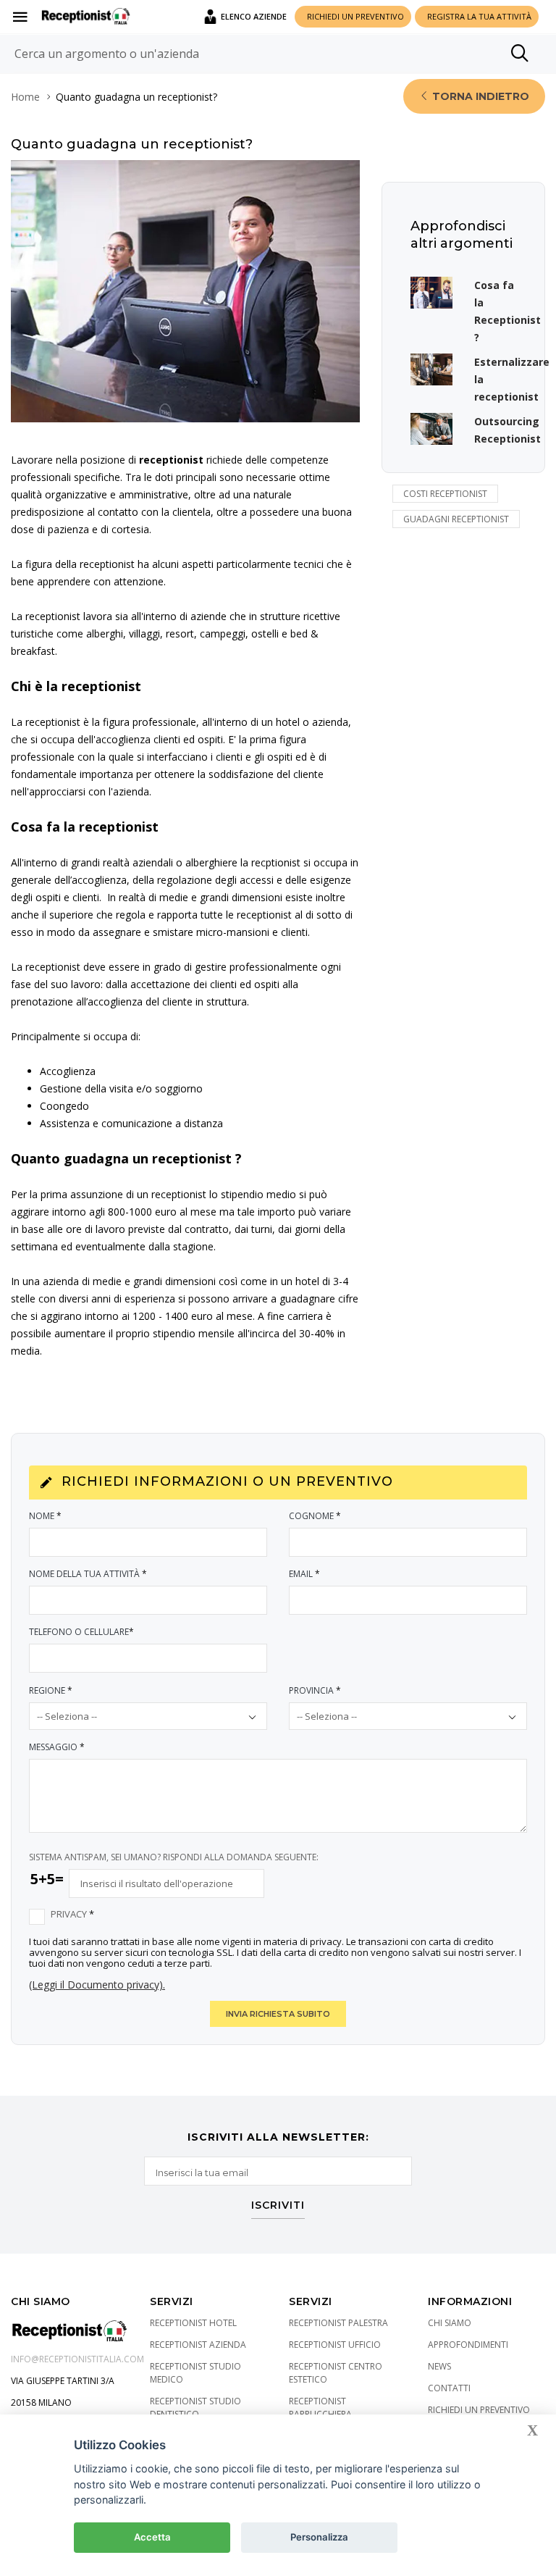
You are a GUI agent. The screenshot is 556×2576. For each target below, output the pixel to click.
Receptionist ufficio (335, 2345)
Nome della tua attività (88, 1574)
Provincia (315, 1690)
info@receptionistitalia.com (77, 2359)
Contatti (449, 2388)
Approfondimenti (468, 2345)
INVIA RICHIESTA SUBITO (278, 2014)
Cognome (315, 1516)
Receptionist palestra (338, 2323)
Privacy (72, 1914)
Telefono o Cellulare (81, 1632)
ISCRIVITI (278, 2206)
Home (25, 97)
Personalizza (319, 2537)
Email (304, 1574)
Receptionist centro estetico (336, 2373)
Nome (45, 1516)
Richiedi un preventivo (479, 2410)
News (439, 2366)
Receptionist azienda (198, 2345)
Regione (51, 1690)
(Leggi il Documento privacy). (97, 1985)
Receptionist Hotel (193, 2323)
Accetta (152, 2537)
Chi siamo (450, 2323)
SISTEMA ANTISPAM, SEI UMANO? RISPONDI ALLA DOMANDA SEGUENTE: (174, 1857)
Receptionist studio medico (195, 2373)
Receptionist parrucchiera (320, 2408)
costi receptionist (445, 494)
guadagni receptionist (456, 519)
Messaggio (57, 1747)
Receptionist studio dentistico (195, 2408)
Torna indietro (479, 96)
